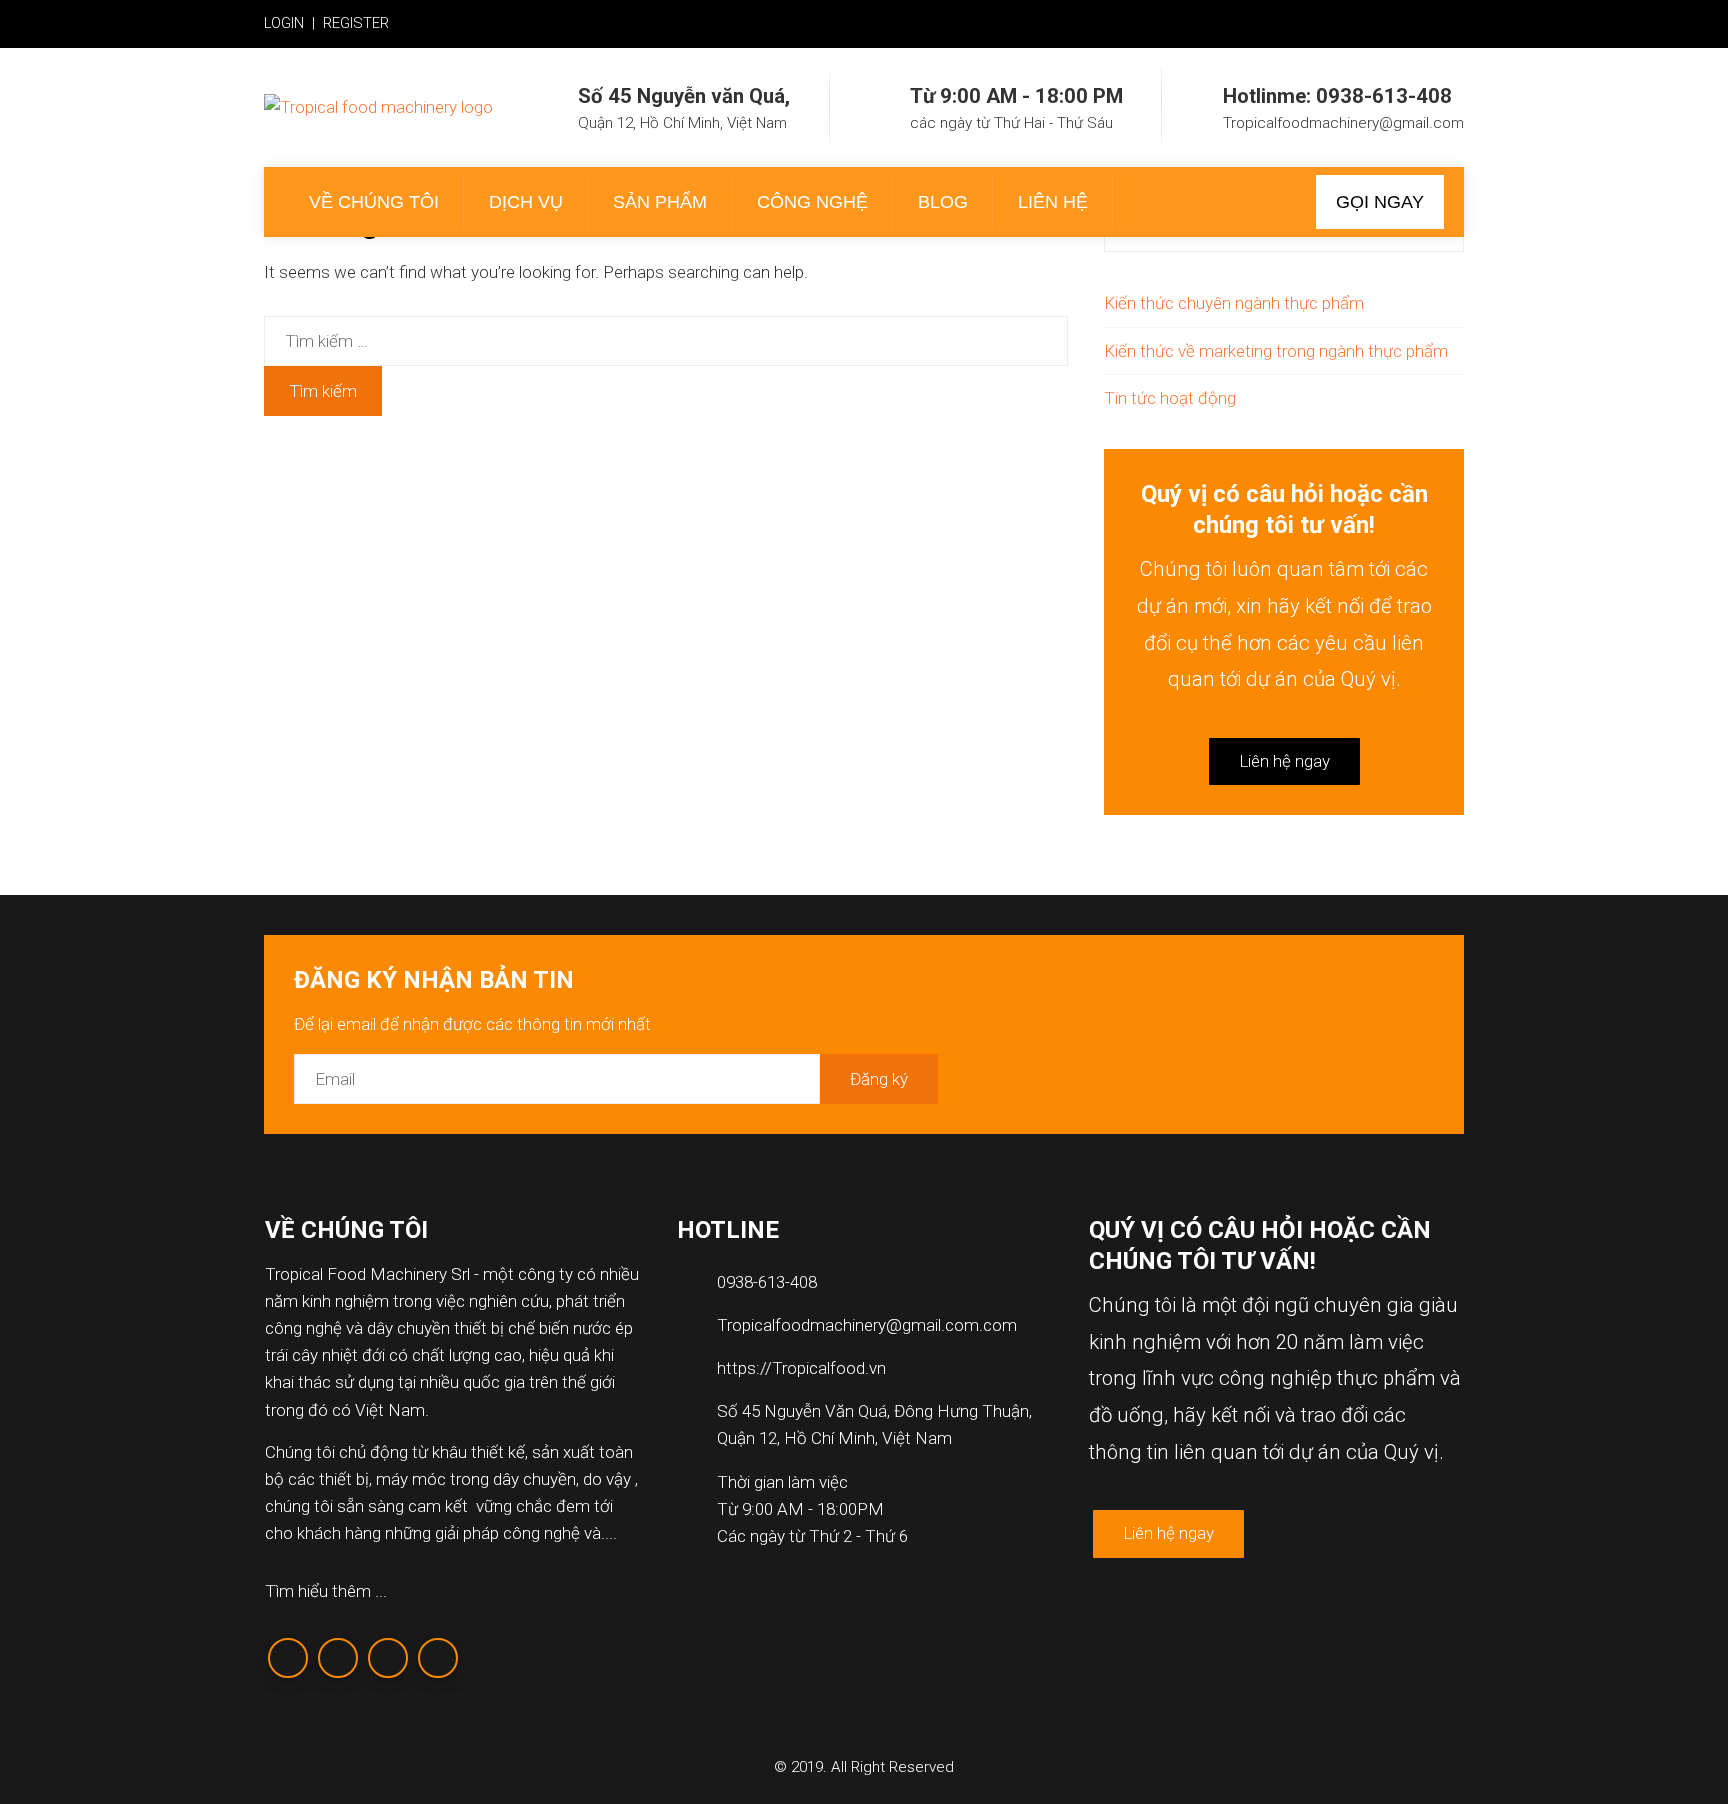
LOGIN (284, 23)
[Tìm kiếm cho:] (666, 329)
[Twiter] (338, 1658)
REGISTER (356, 23)
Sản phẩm (660, 202)
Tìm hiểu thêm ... (326, 1591)
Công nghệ (812, 202)
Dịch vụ (526, 202)
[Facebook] (288, 1658)
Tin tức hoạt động (1170, 398)
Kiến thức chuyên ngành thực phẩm (1234, 303)
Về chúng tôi (374, 202)
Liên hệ (1053, 202)
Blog (943, 202)
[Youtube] (438, 1658)
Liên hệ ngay (1284, 761)
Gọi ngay (1380, 202)
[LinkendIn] (388, 1658)
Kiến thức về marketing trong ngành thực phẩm (1276, 351)
